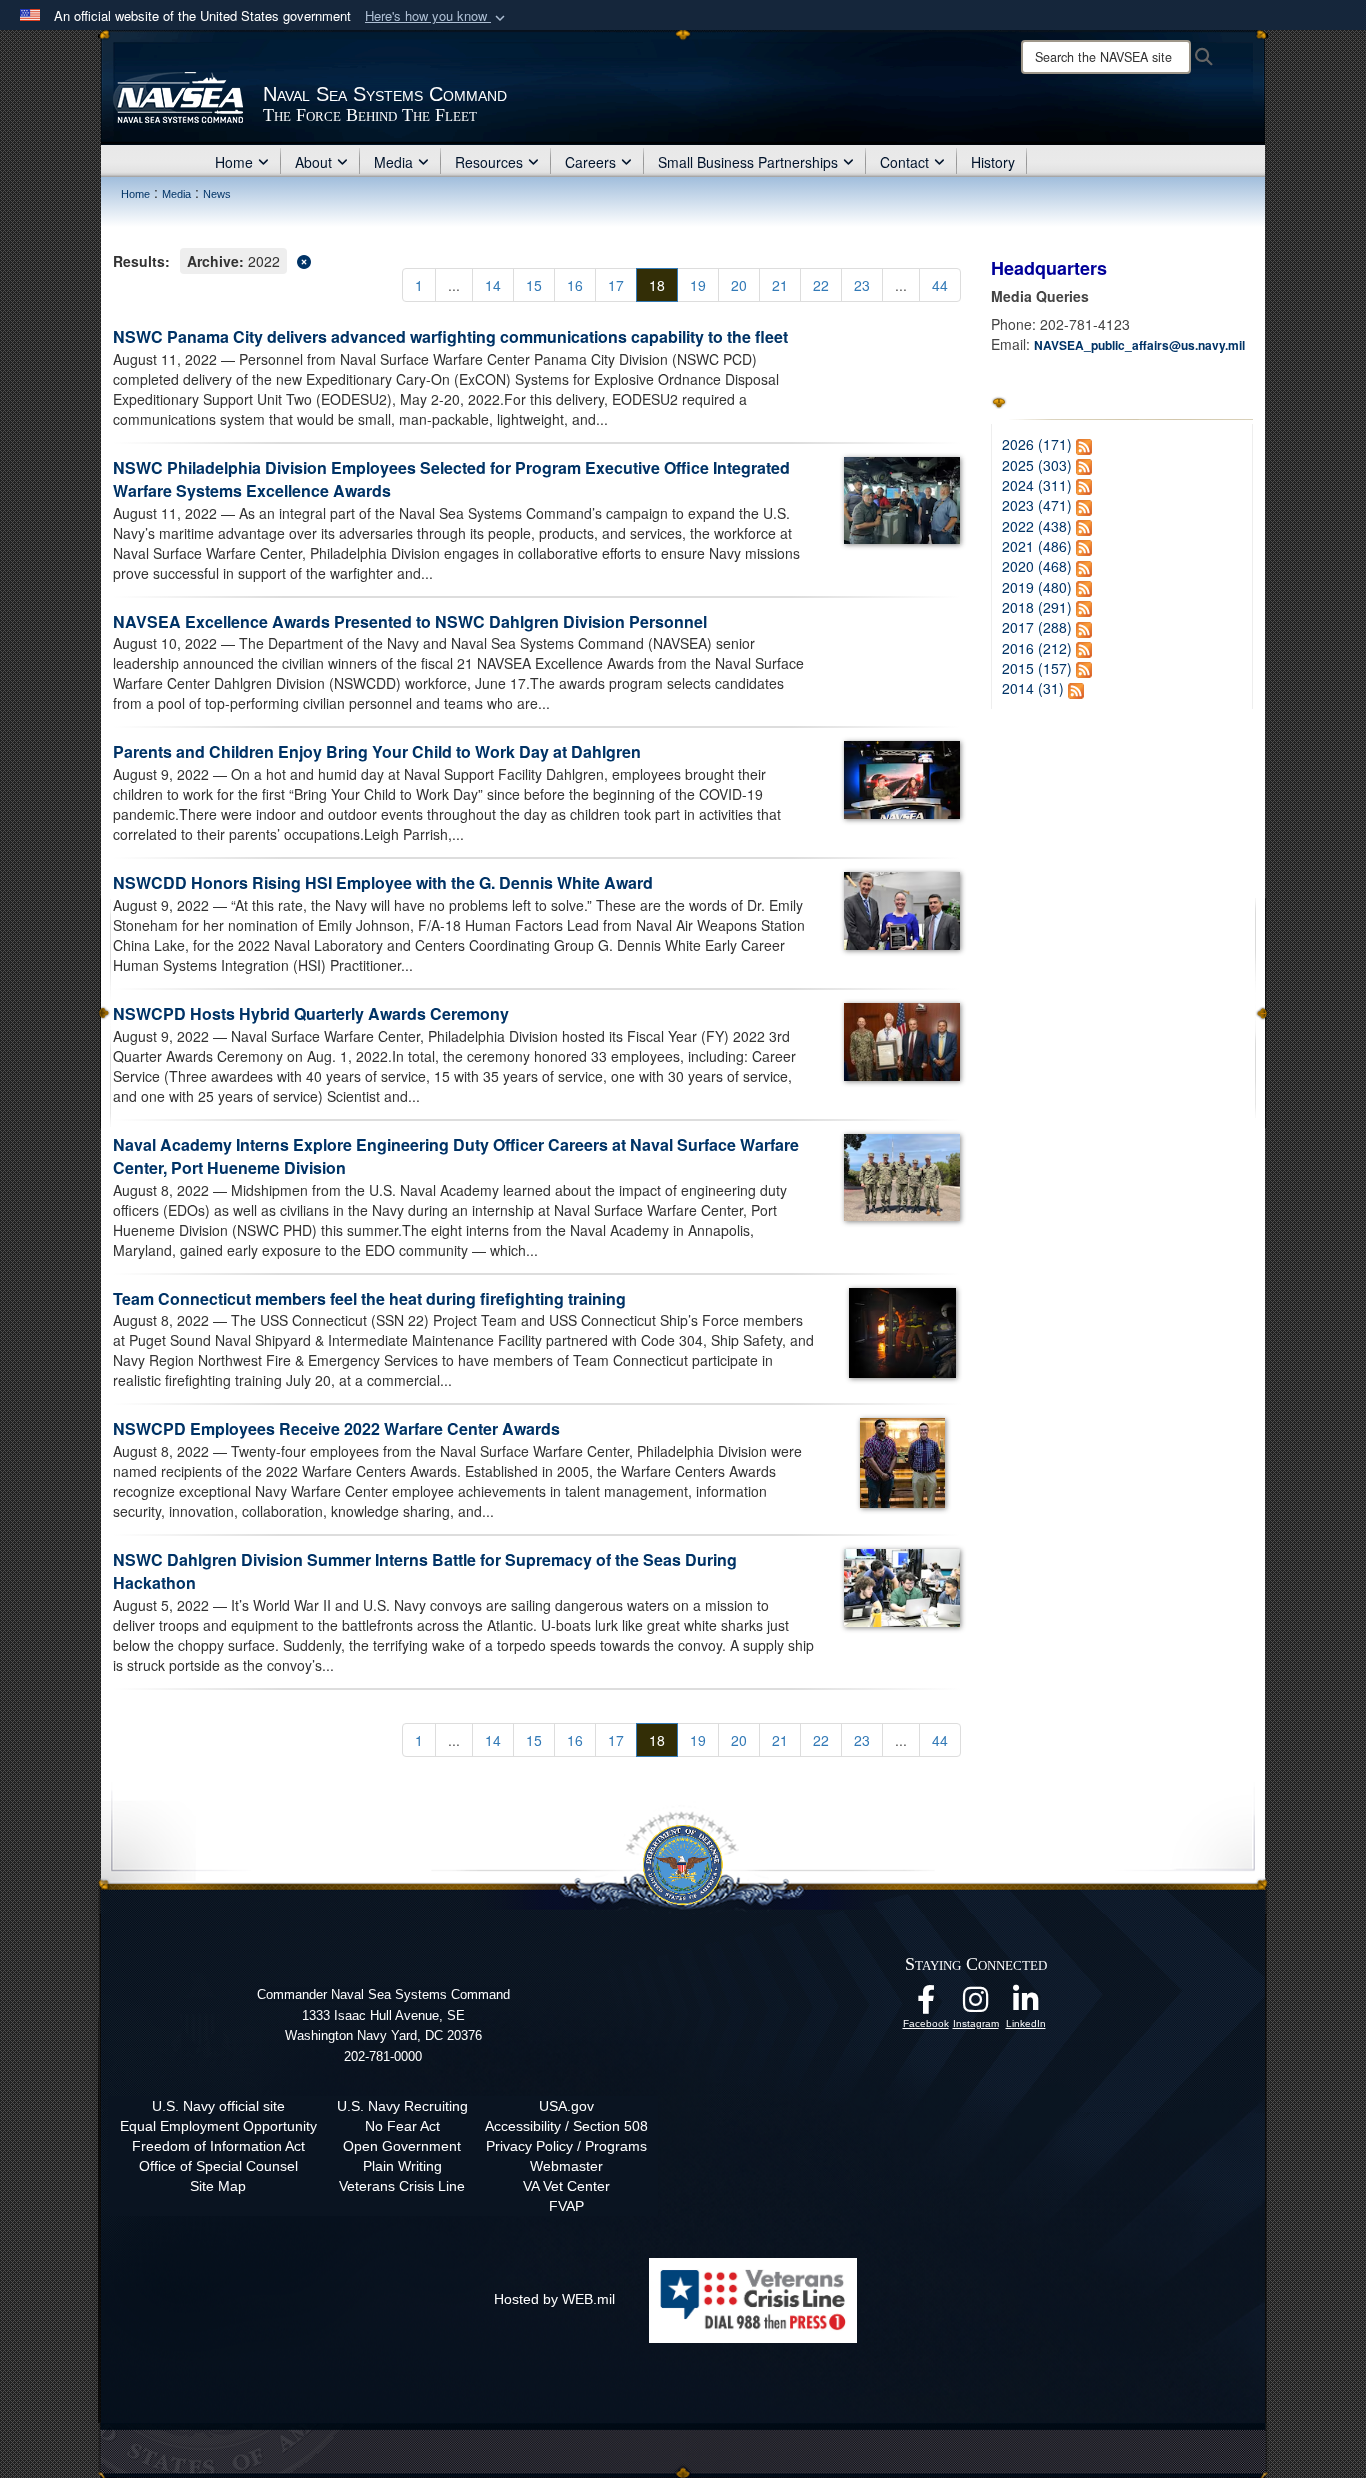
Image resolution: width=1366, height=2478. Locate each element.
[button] (437, 16)
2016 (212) (1037, 648)
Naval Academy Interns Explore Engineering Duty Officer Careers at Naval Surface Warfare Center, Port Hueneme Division (456, 1156)
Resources (489, 162)
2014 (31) (1033, 688)
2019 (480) (1037, 587)
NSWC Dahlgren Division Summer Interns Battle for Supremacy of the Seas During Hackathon (425, 1571)
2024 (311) (1037, 485)
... (454, 285)
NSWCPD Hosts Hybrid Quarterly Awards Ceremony (311, 1013)
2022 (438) (1037, 526)
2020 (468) (1037, 566)
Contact (904, 162)
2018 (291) (1037, 607)
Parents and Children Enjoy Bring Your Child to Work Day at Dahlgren (377, 751)
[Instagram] (976, 2005)
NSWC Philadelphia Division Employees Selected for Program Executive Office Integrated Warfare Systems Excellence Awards (451, 479)
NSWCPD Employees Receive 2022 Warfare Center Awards (336, 1428)
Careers (590, 162)
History (993, 162)
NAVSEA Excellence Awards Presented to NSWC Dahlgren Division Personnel (410, 621)
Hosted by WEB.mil (554, 2299)
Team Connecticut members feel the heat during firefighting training (369, 1298)
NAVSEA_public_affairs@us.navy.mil (1139, 345)
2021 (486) (1037, 546)
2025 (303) (1037, 465)
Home (234, 162)
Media (393, 162)
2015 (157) (1037, 668)
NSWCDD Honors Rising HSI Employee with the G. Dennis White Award (383, 882)
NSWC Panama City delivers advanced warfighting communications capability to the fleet (450, 336)
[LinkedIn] (1026, 2005)
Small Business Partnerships (748, 162)
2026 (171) (1037, 444)
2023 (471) (1037, 505)
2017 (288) (1037, 627)
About (313, 162)
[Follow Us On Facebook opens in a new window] (926, 2005)
